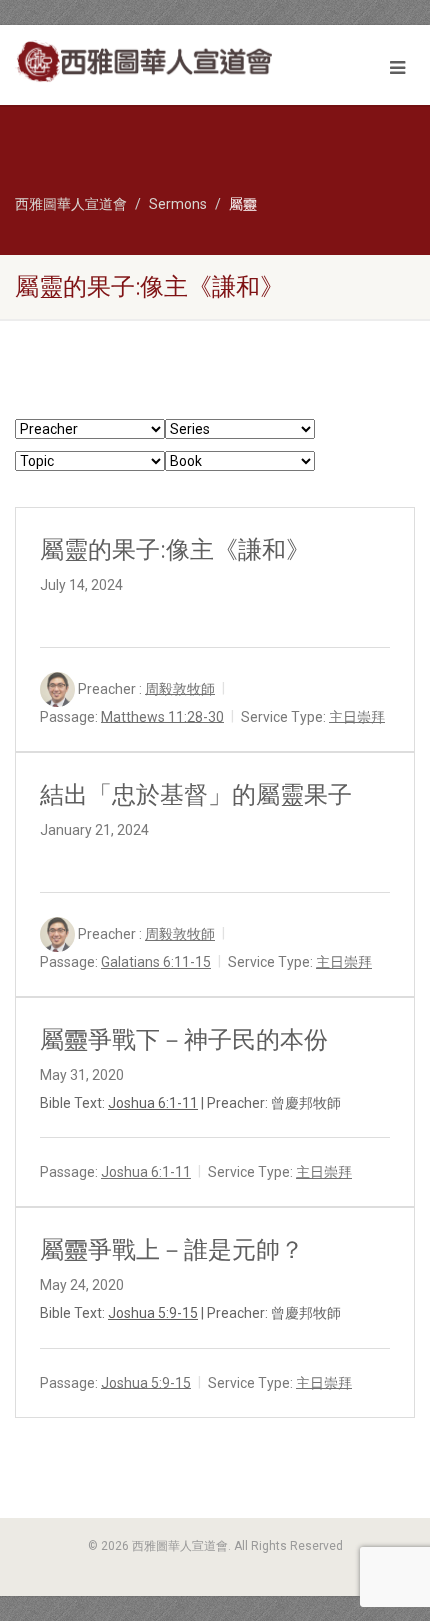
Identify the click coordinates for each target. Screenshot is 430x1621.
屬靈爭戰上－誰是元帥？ (172, 1250)
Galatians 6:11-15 (156, 962)
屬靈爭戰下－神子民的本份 (184, 1040)
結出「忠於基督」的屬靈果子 (196, 795)
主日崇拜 (357, 716)
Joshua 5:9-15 (153, 1313)
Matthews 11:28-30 (162, 716)
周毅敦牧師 (180, 688)
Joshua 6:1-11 (153, 1103)
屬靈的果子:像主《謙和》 (175, 550)
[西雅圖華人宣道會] (143, 62)
